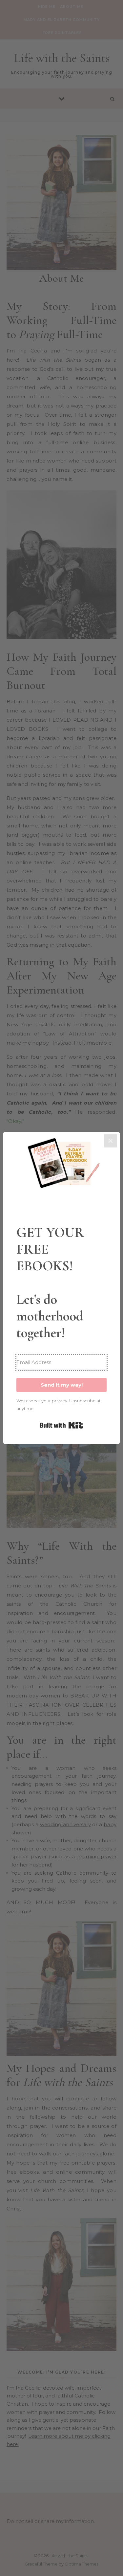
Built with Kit (61, 1425)
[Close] (111, 1141)
